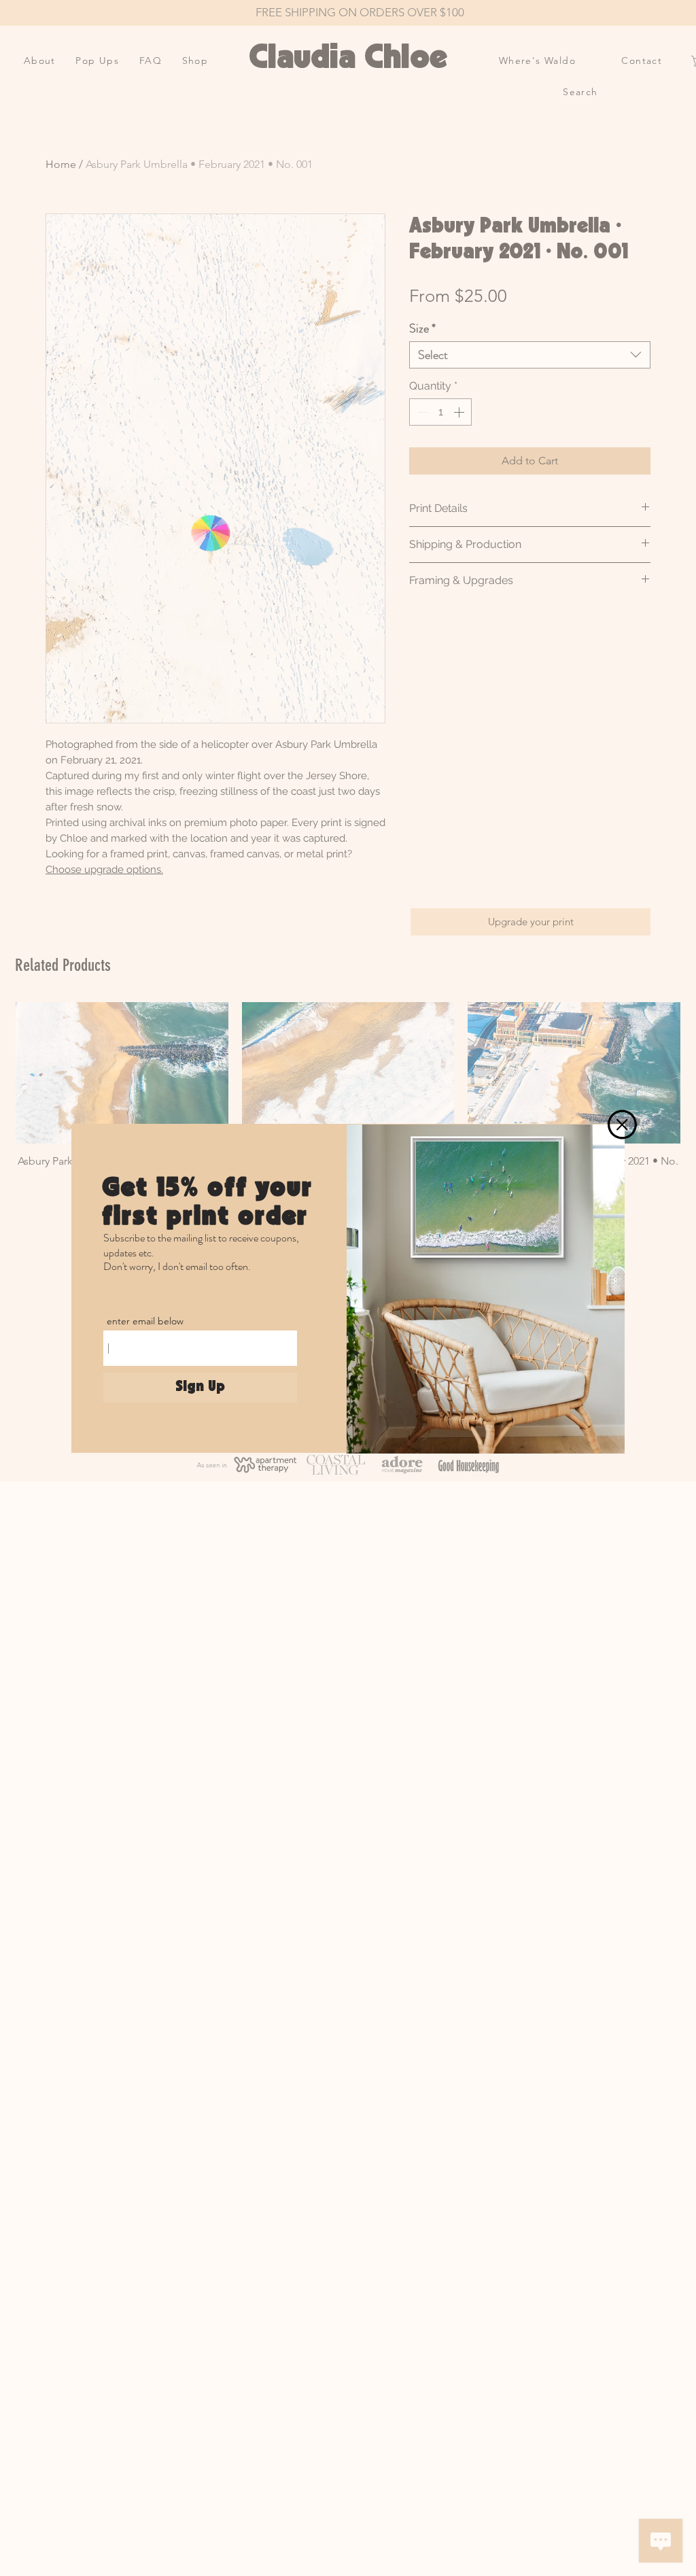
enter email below (145, 1321)
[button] (622, 1124)
